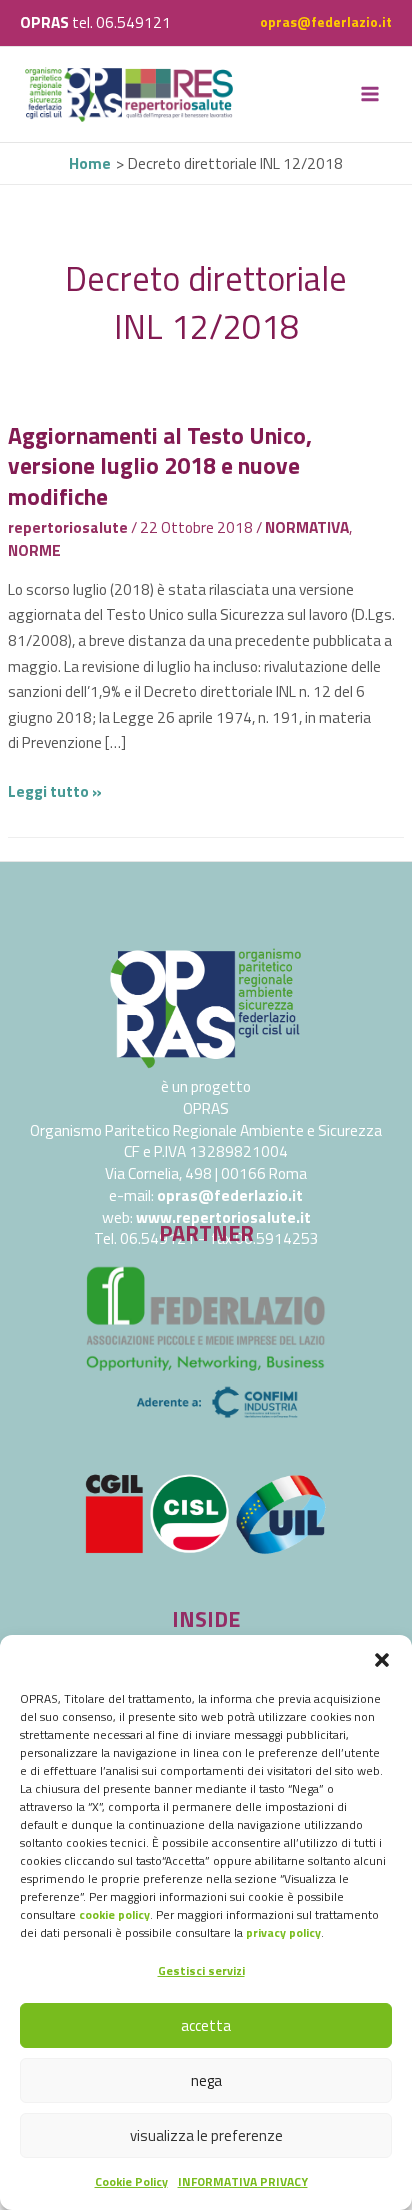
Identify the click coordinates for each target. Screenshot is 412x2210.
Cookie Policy (131, 2181)
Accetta (206, 2025)
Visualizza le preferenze (206, 2135)
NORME (34, 550)
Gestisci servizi (201, 1970)
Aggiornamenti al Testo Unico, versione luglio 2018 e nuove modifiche (160, 465)
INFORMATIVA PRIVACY (243, 2181)
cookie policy (114, 1914)
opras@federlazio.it (326, 22)
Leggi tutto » (55, 791)
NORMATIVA (307, 527)
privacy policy (283, 1932)
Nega (206, 2080)
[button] (382, 1660)
